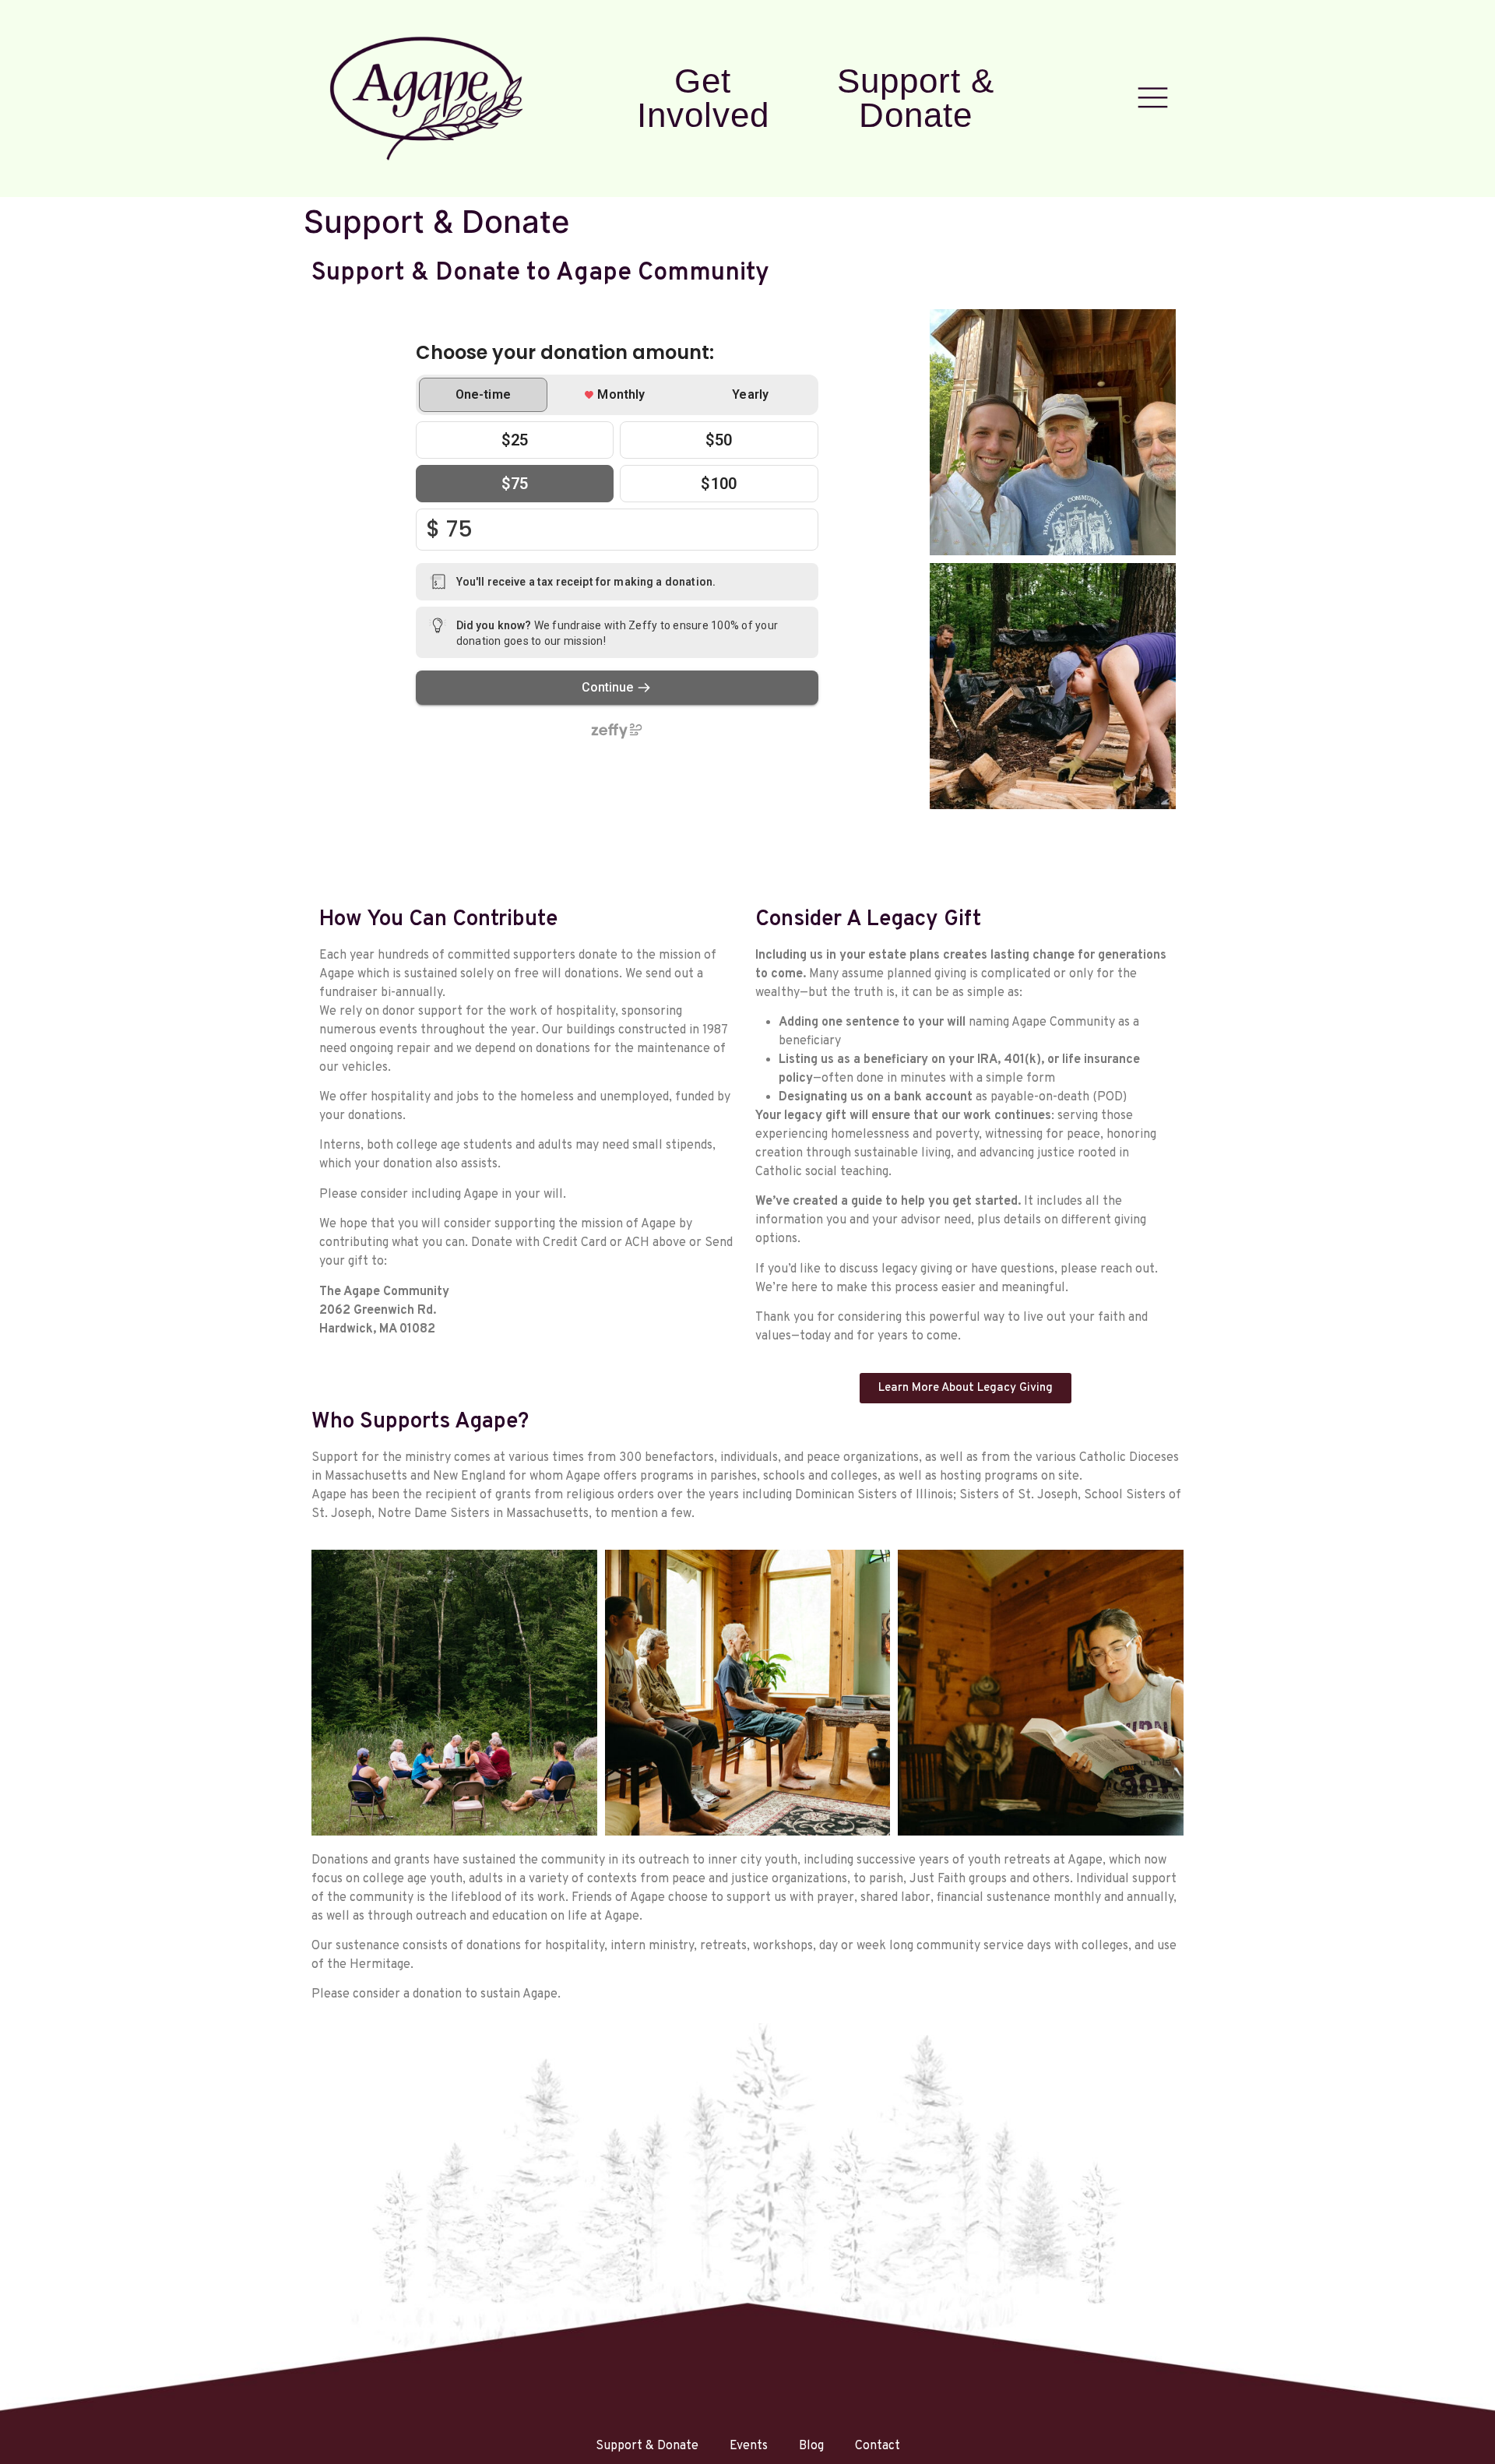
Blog (811, 2446)
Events (749, 2446)
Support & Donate (916, 98)
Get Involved (703, 98)
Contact (878, 2446)
